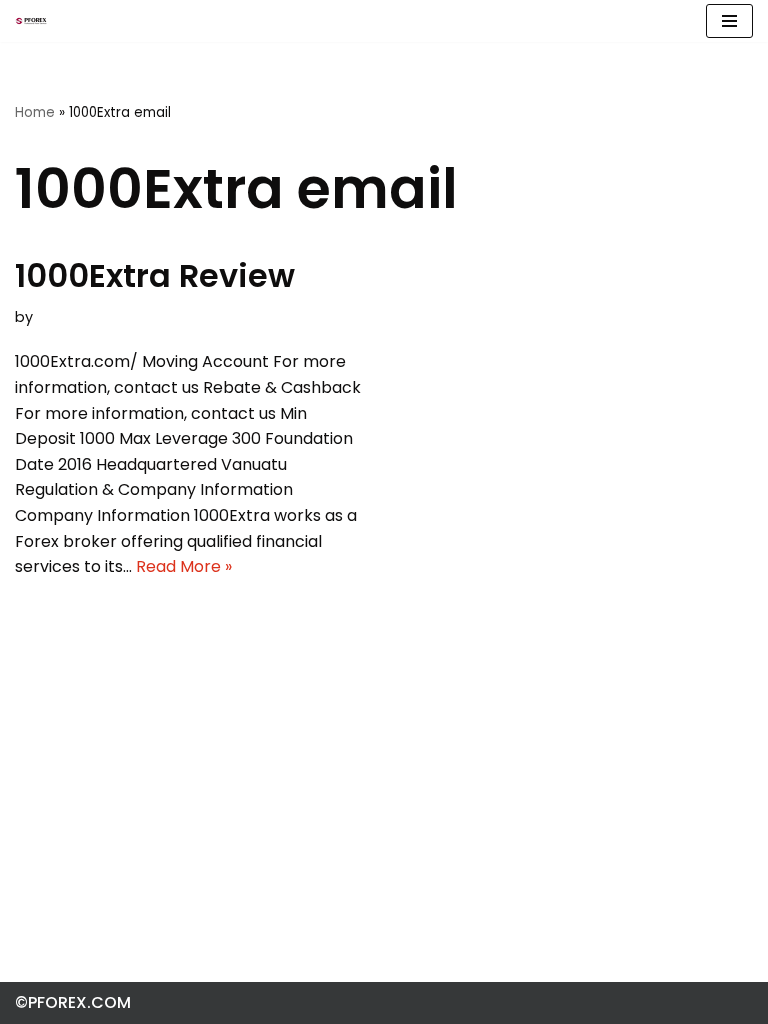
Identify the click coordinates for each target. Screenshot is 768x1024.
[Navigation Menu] (729, 21)
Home (35, 112)
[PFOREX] (31, 21)
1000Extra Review (155, 275)
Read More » (184, 566)
